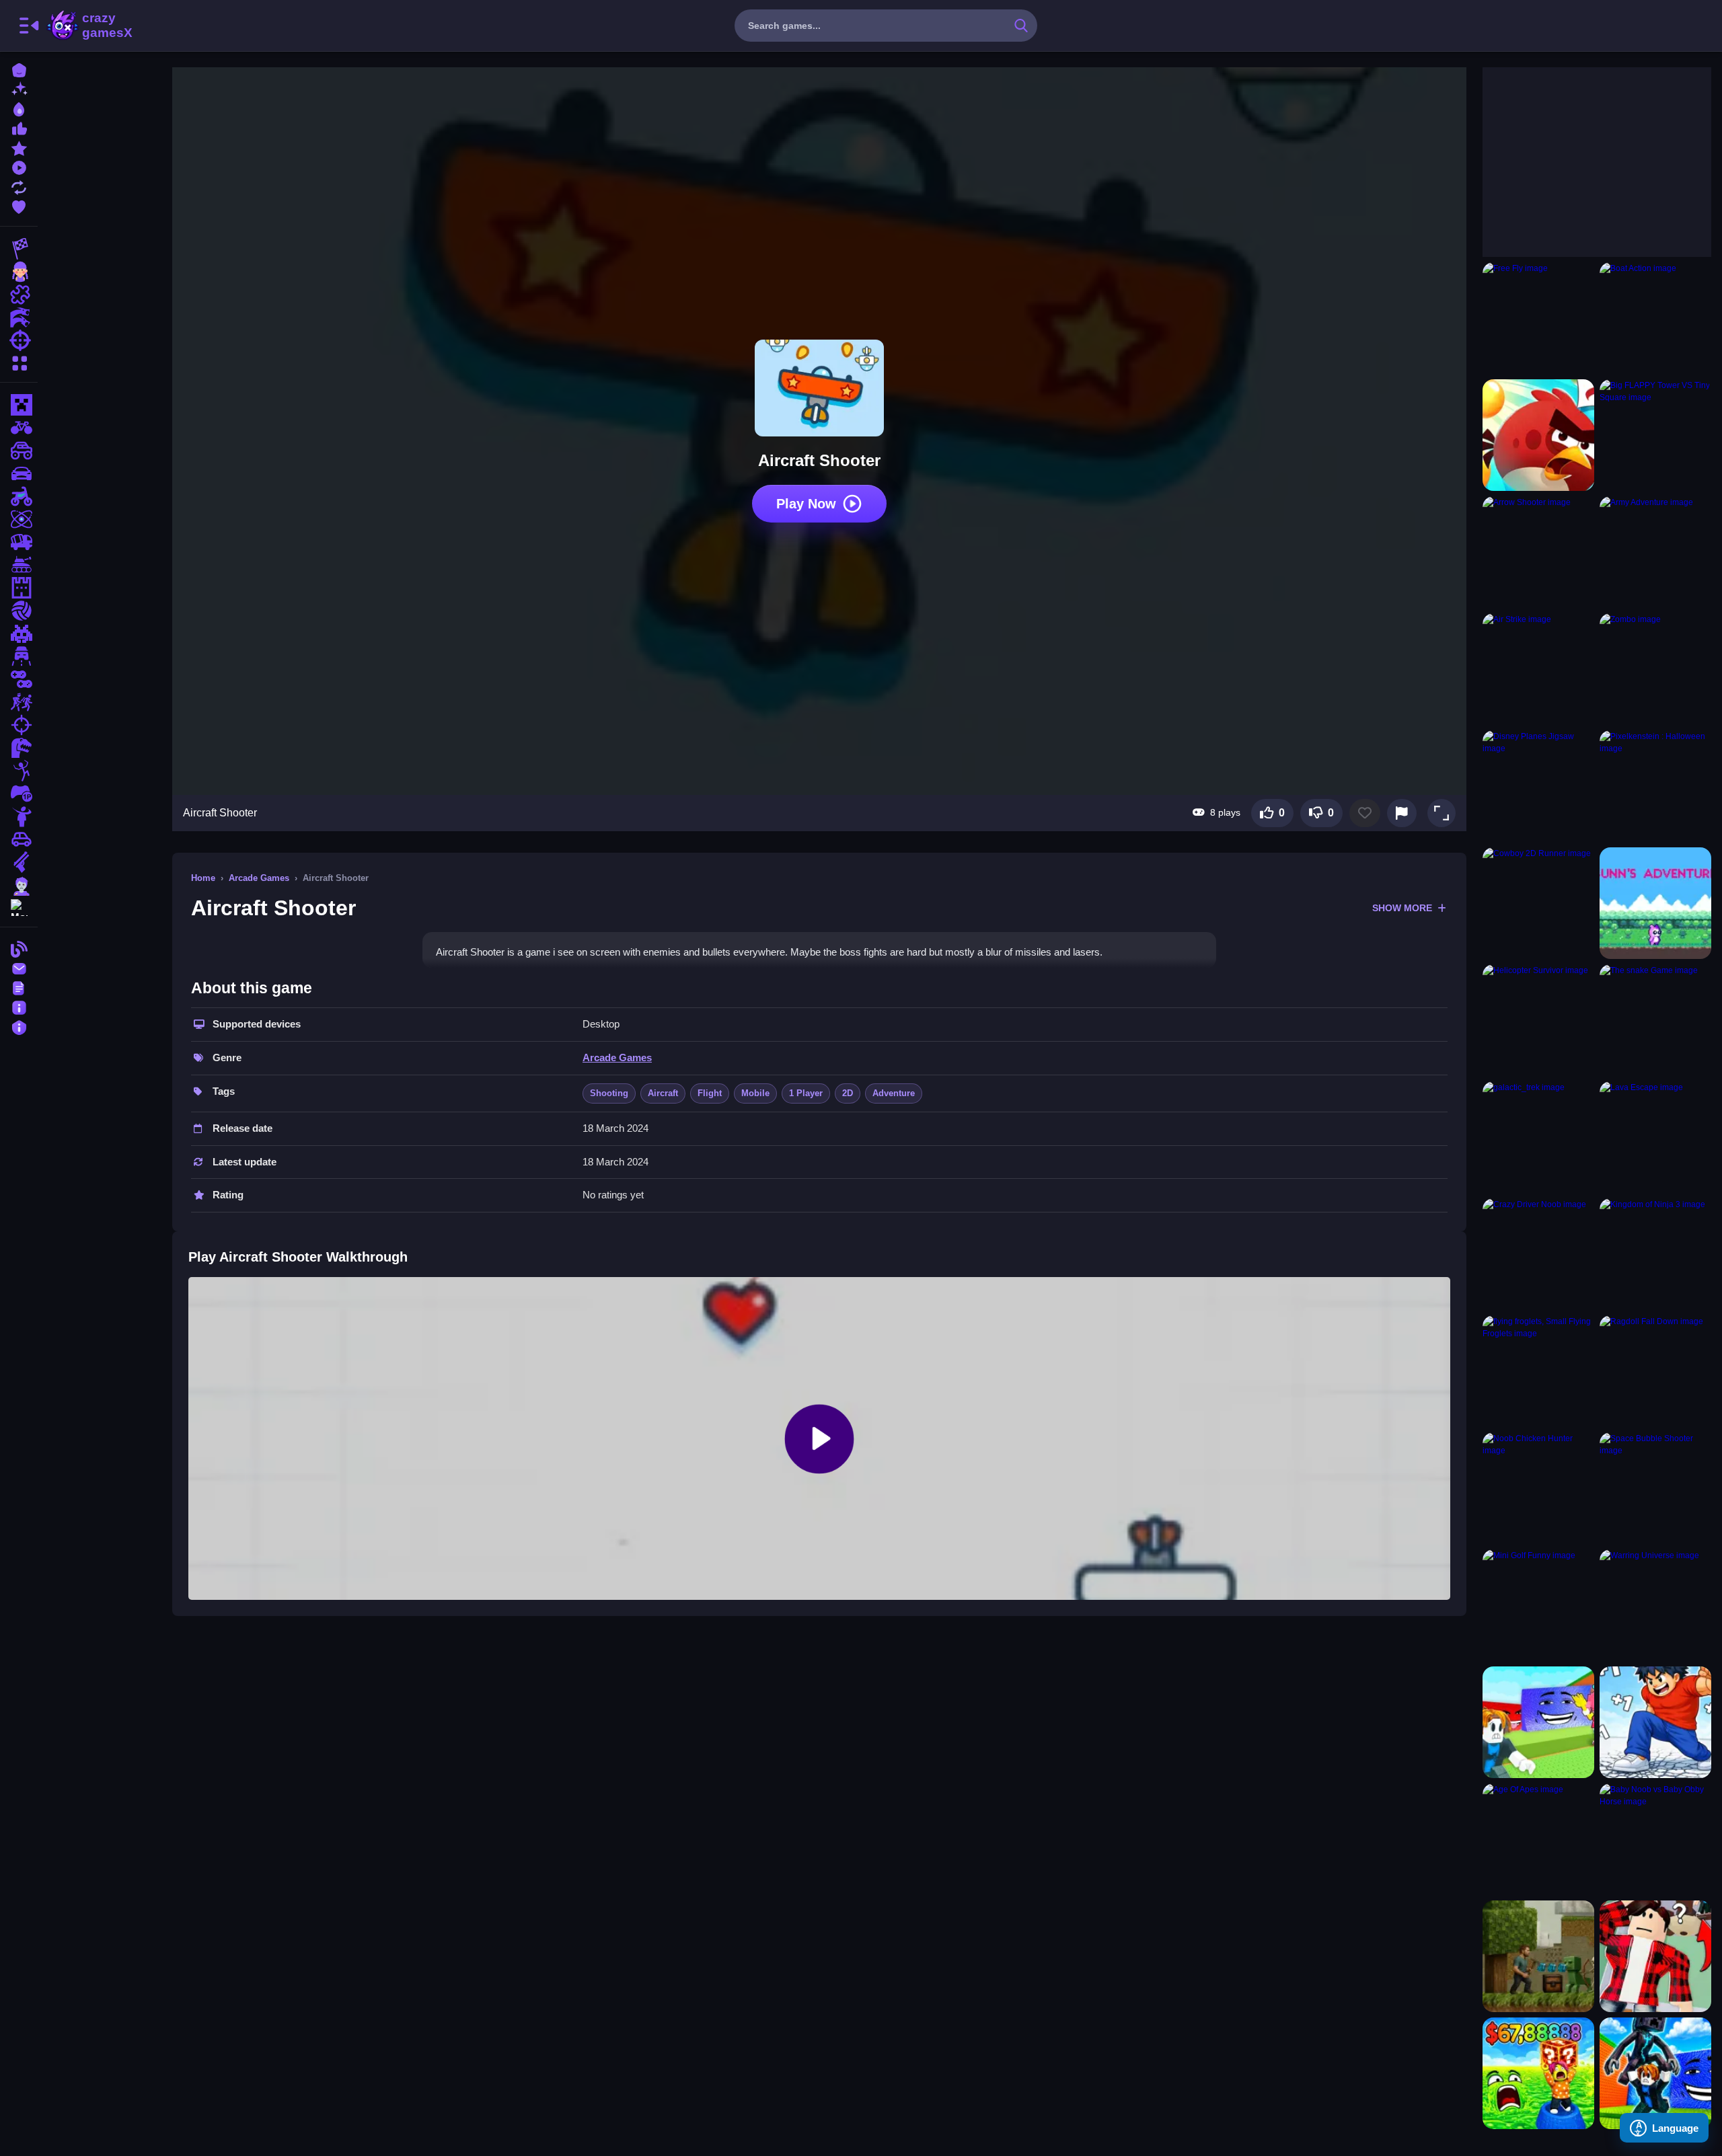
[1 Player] (19, 794)
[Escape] (19, 702)
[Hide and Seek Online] (1655, 1956)
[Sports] (19, 611)
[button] (1442, 813)
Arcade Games (259, 878)
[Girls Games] (19, 272)
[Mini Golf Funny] (1538, 1605)
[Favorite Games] (19, 205)
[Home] (19, 69)
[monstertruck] (19, 451)
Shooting (609, 1093)
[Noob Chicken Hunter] (1538, 1488)
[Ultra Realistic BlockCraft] (1538, 1956)
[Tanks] (19, 565)
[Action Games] (19, 317)
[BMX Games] (19, 428)
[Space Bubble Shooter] (1655, 1488)
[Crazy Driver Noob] (1538, 1254)
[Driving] (19, 656)
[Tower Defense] (19, 588)
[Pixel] (19, 633)
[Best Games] (19, 108)
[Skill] (19, 519)
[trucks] (19, 542)
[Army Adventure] (1655, 552)
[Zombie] (19, 885)
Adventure (894, 1093)
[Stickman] (19, 771)
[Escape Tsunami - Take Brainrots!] (1538, 1722)
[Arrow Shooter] (1538, 552)
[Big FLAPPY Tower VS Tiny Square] (1655, 435)
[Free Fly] (1538, 318)
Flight (710, 1093)
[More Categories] (19, 361)
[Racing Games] (19, 249)
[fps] (19, 725)
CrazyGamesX (103, 26)
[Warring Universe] (1655, 1605)
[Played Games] (19, 166)
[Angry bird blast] (1538, 435)
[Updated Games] (19, 186)
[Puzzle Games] (19, 295)
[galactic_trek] (1538, 1137)
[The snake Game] (1655, 1020)
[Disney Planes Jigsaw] (1538, 786)
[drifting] (19, 473)
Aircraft (663, 1093)
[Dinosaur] (19, 748)
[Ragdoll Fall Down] (1655, 1371)
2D (848, 1093)
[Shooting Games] (19, 340)
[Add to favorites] (1365, 813)
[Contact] (19, 967)
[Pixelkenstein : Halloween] (1655, 786)
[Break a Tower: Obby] (1655, 1722)
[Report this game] (1402, 813)
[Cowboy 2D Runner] (1538, 903)
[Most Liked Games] (19, 127)
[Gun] (19, 862)
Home (203, 878)
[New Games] (19, 88)
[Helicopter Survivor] (1538, 1020)
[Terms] (19, 987)
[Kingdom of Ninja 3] (1655, 1254)
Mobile (755, 1093)
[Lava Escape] (1655, 1137)
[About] (19, 1006)
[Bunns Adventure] (1655, 903)
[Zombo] (1655, 669)
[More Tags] (19, 906)
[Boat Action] (1655, 318)
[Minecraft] (19, 405)
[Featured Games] (19, 147)
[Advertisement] (1583, 151)
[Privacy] (19, 1026)
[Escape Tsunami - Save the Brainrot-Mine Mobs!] (1655, 2073)
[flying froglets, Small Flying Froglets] (1538, 1371)
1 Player (806, 1093)
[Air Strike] (1538, 669)
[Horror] (19, 816)
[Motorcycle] (19, 496)
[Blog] (19, 948)
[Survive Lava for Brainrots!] (1538, 2073)
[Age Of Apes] (1538, 1839)
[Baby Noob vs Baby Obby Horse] (1655, 1839)
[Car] (19, 839)
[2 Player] (19, 679)
